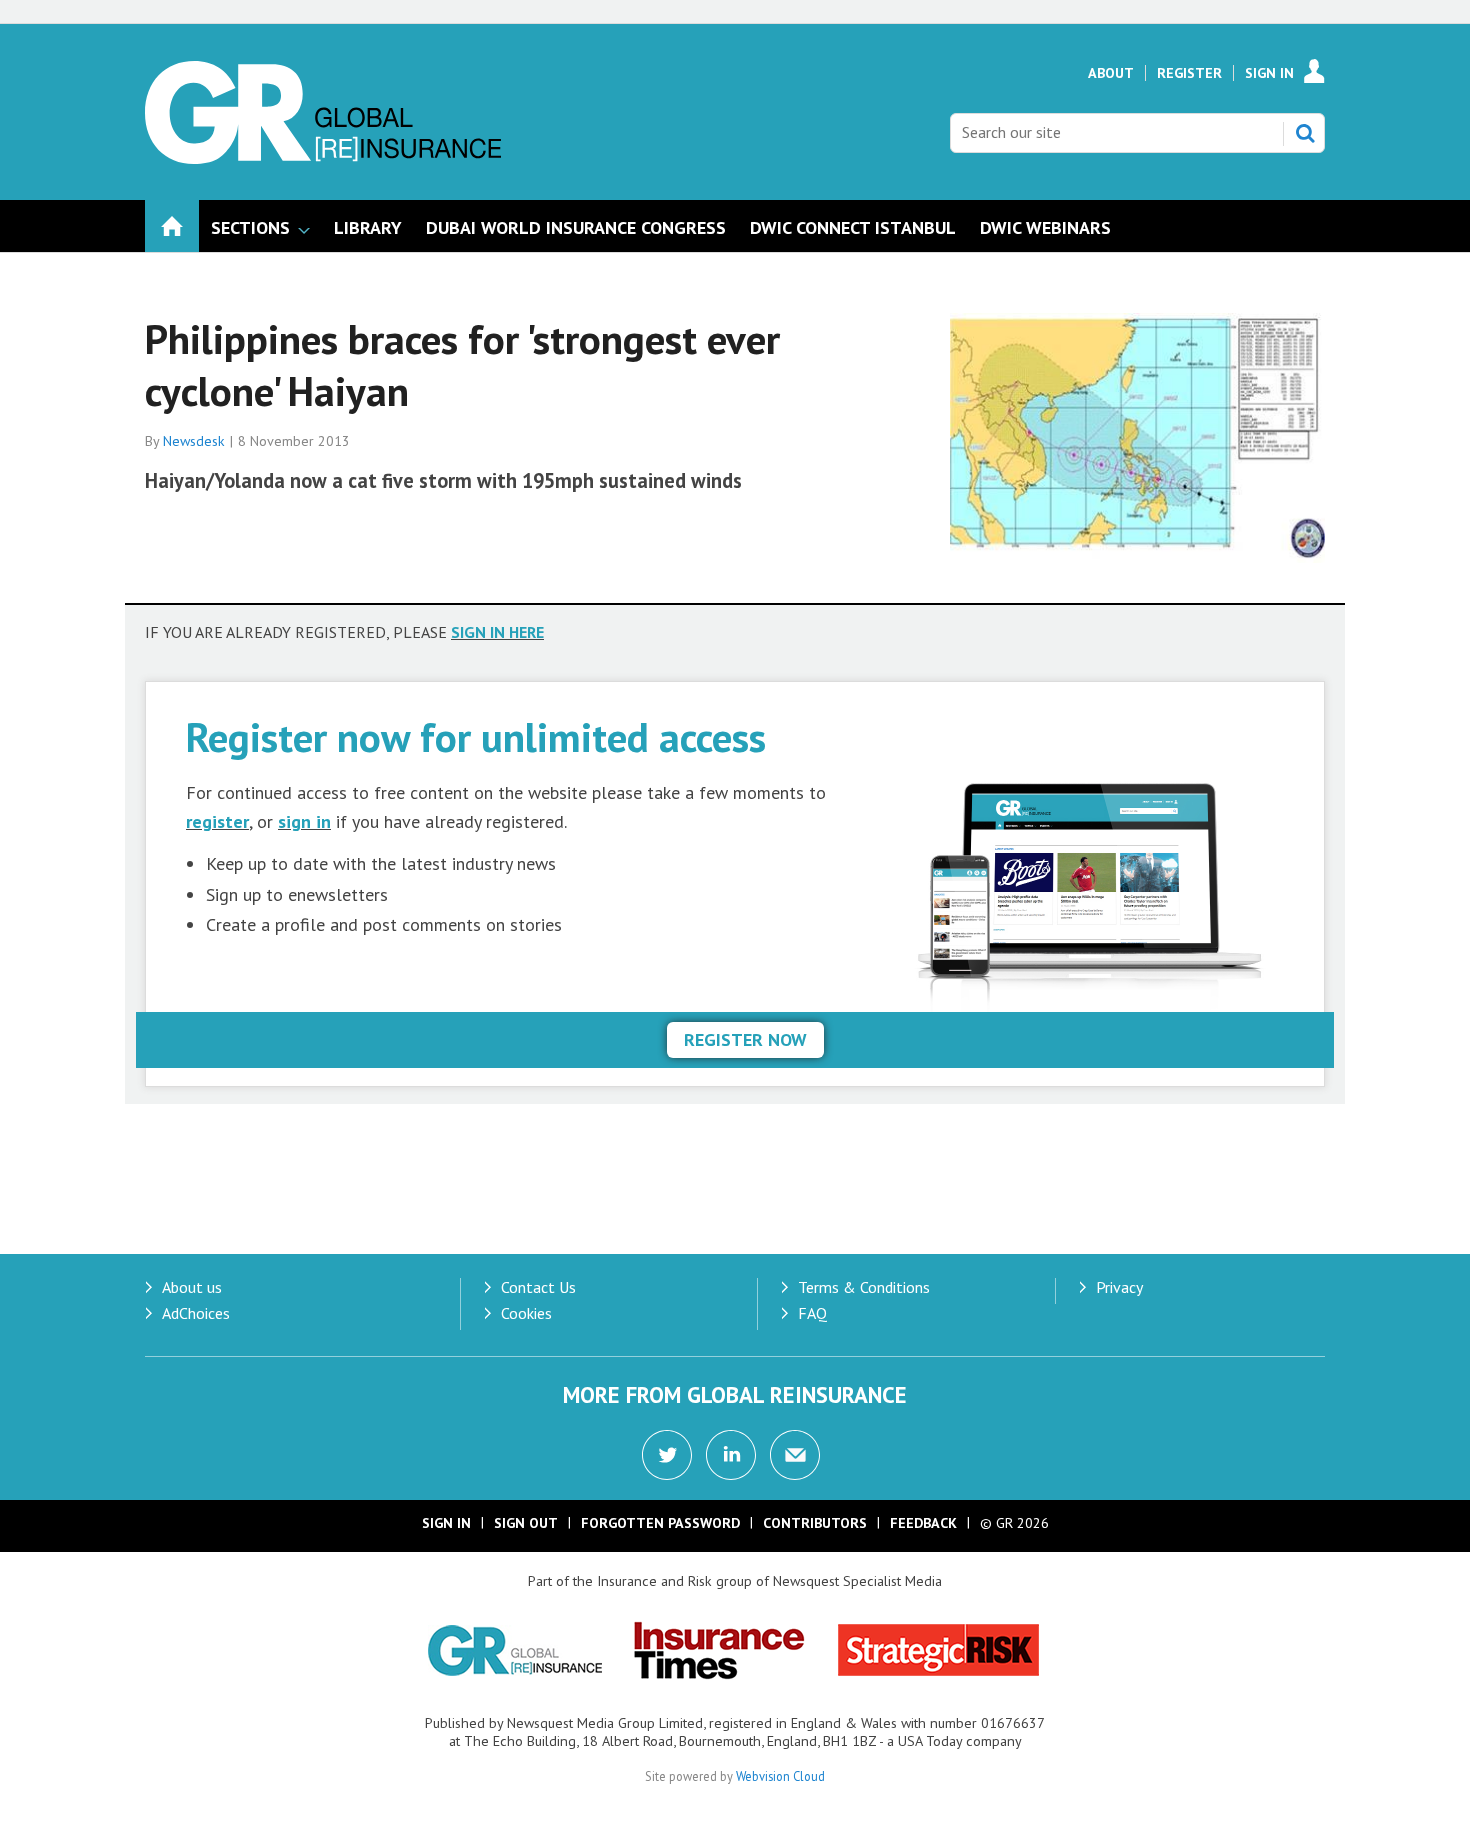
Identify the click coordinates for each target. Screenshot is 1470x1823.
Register (1189, 73)
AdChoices (196, 1313)
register (217, 821)
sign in (304, 821)
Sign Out (526, 1523)
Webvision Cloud (780, 1776)
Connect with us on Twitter (667, 1455)
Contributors (815, 1523)
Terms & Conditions (864, 1287)
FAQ (812, 1313)
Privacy (1119, 1287)
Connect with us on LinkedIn (731, 1455)
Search (1305, 133)
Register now (745, 1039)
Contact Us (538, 1287)
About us (192, 1287)
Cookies (526, 1313)
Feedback (923, 1523)
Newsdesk (194, 441)
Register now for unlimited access (476, 736)
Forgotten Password (660, 1523)
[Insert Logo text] (323, 158)
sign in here (497, 632)
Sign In (1269, 73)
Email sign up (795, 1455)
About (1111, 73)
